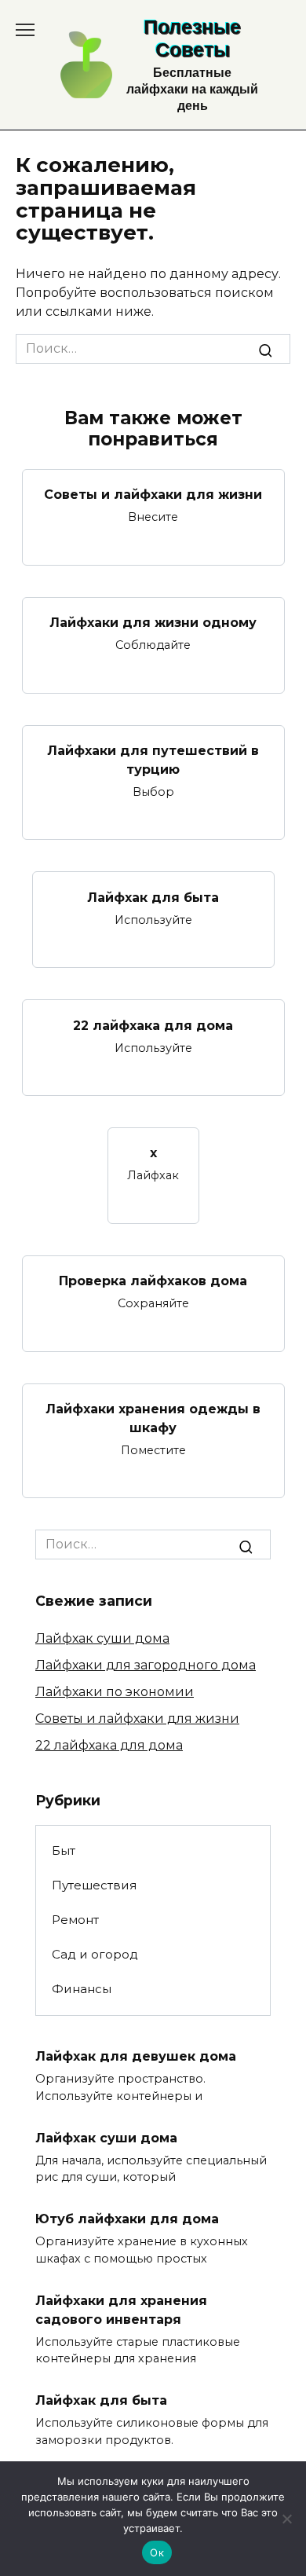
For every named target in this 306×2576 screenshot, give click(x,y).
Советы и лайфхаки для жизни (153, 495)
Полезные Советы (192, 38)
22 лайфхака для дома (153, 1025)
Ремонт (75, 1920)
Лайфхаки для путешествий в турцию (153, 760)
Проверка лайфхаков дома (153, 1281)
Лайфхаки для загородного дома (146, 1665)
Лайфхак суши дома (102, 1638)
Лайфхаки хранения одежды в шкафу (153, 1418)
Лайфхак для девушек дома (136, 2056)
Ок (157, 2552)
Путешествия (94, 1885)
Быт (64, 1850)
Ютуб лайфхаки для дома (127, 2219)
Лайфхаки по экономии (115, 1692)
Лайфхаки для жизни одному (153, 623)
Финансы (82, 1989)
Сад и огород (95, 1954)
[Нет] (286, 2519)
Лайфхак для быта (153, 897)
